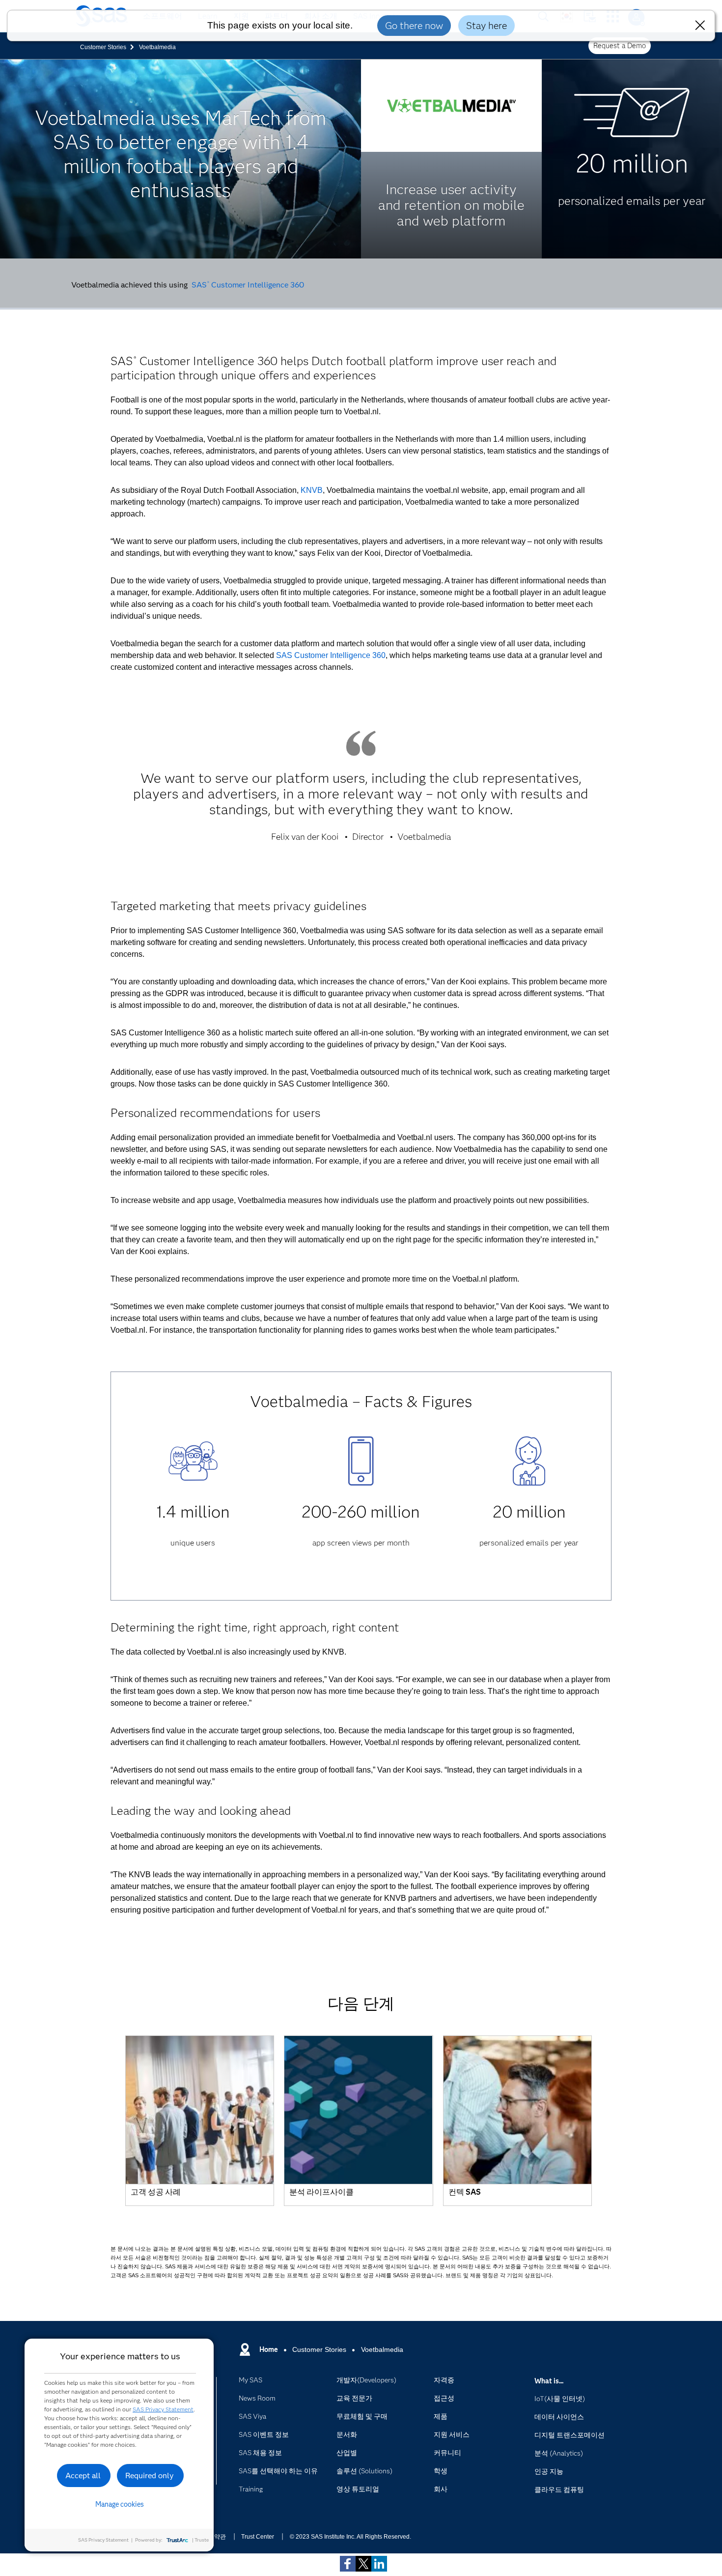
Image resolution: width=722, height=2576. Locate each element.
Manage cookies (120, 2504)
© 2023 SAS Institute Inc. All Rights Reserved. (350, 2537)
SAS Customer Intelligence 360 (248, 285)
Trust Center (258, 2537)
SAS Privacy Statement (163, 2409)
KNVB (312, 490)
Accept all (83, 2476)
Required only (150, 2476)
